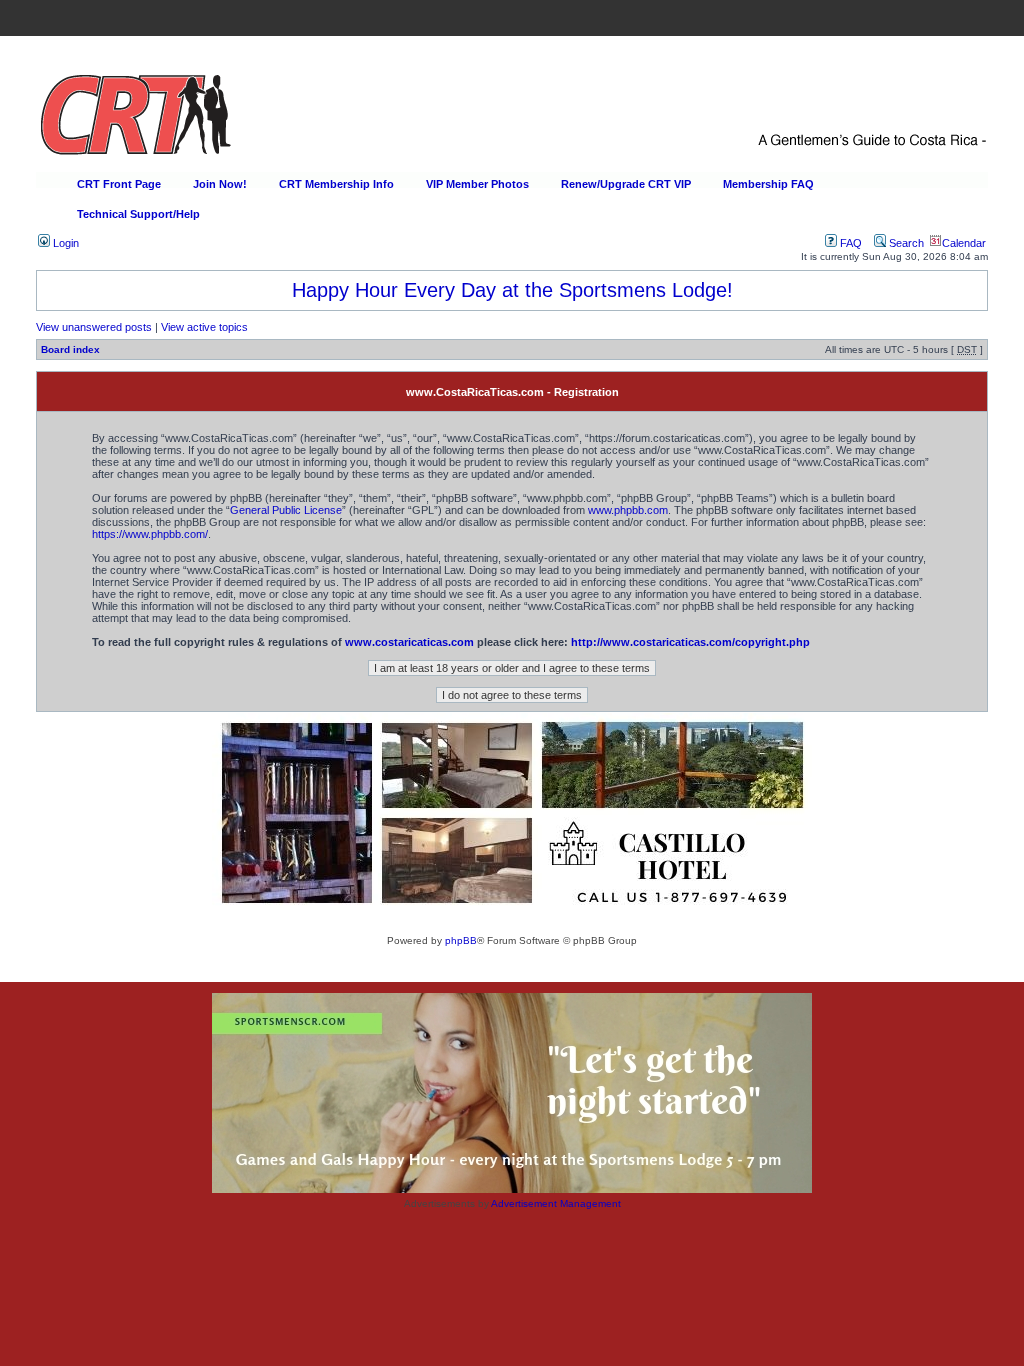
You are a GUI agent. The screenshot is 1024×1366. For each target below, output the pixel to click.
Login (64, 243)
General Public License (286, 510)
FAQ (849, 243)
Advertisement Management (556, 1203)
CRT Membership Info (336, 184)
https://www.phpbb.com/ (150, 534)
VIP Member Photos (477, 184)
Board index (70, 349)
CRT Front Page (119, 184)
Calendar (964, 243)
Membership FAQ (768, 184)
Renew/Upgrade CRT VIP (626, 184)
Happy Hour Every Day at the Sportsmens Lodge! (512, 290)
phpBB (461, 940)
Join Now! (220, 184)
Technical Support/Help (138, 214)
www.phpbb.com (628, 510)
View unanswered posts (94, 327)
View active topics (204, 327)
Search (905, 243)
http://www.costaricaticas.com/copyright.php (690, 642)
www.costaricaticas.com (409, 642)
